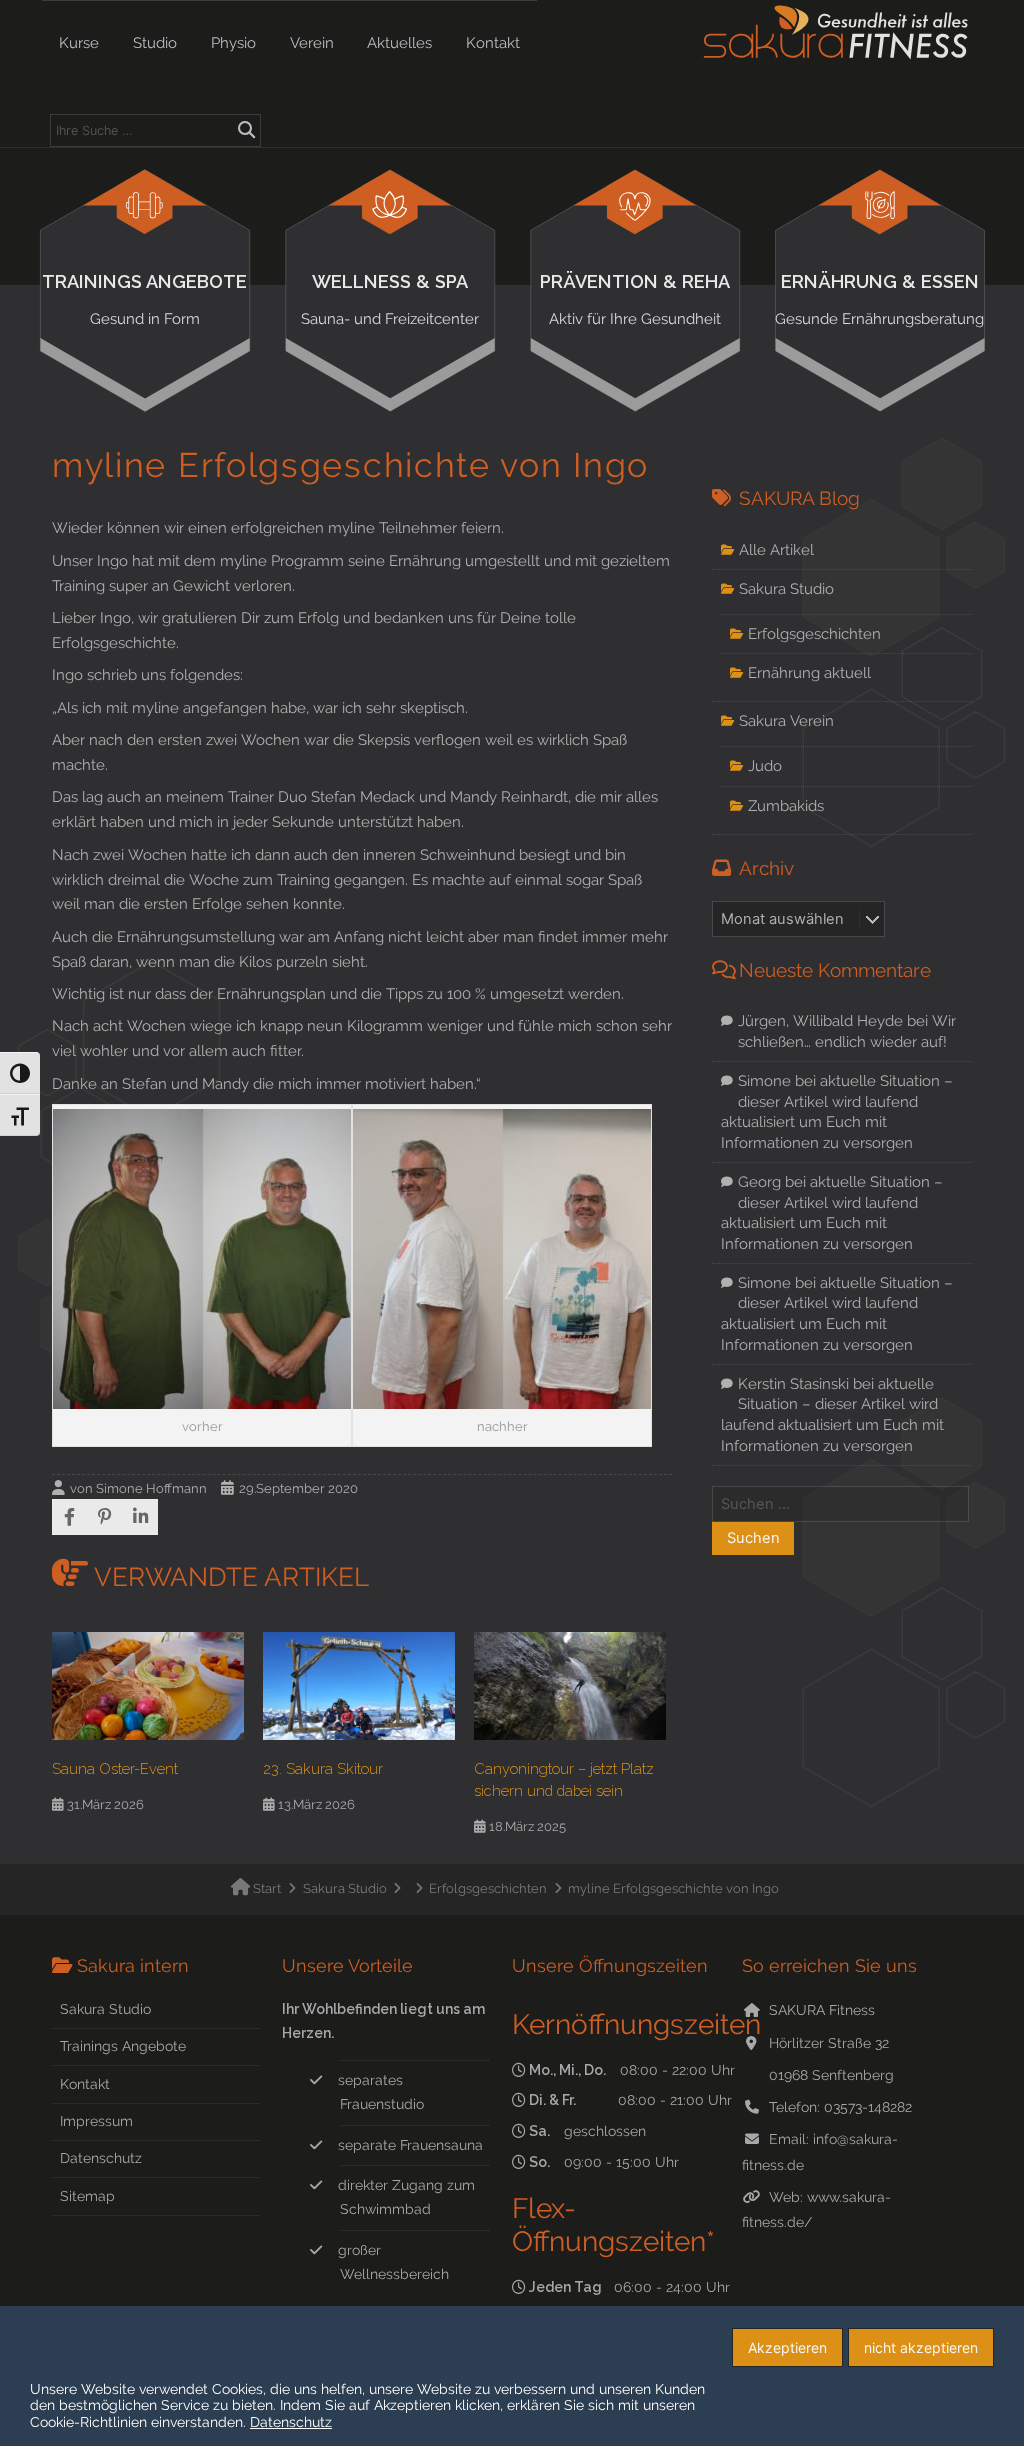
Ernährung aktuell (809, 672)
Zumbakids (786, 805)
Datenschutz (101, 2158)
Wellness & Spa (390, 299)
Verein (312, 43)
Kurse (79, 43)
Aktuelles (399, 43)
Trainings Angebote (144, 299)
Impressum (96, 2121)
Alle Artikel (776, 549)
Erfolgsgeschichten (814, 633)
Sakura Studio (786, 588)
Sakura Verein (786, 720)
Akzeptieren (787, 2347)
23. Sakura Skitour (323, 1768)
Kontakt (493, 43)
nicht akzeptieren (921, 2347)
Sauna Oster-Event (115, 1768)
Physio (233, 43)
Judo (765, 765)
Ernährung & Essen (879, 299)
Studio (155, 43)
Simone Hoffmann (151, 1488)
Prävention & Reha (635, 299)
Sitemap (87, 2196)
